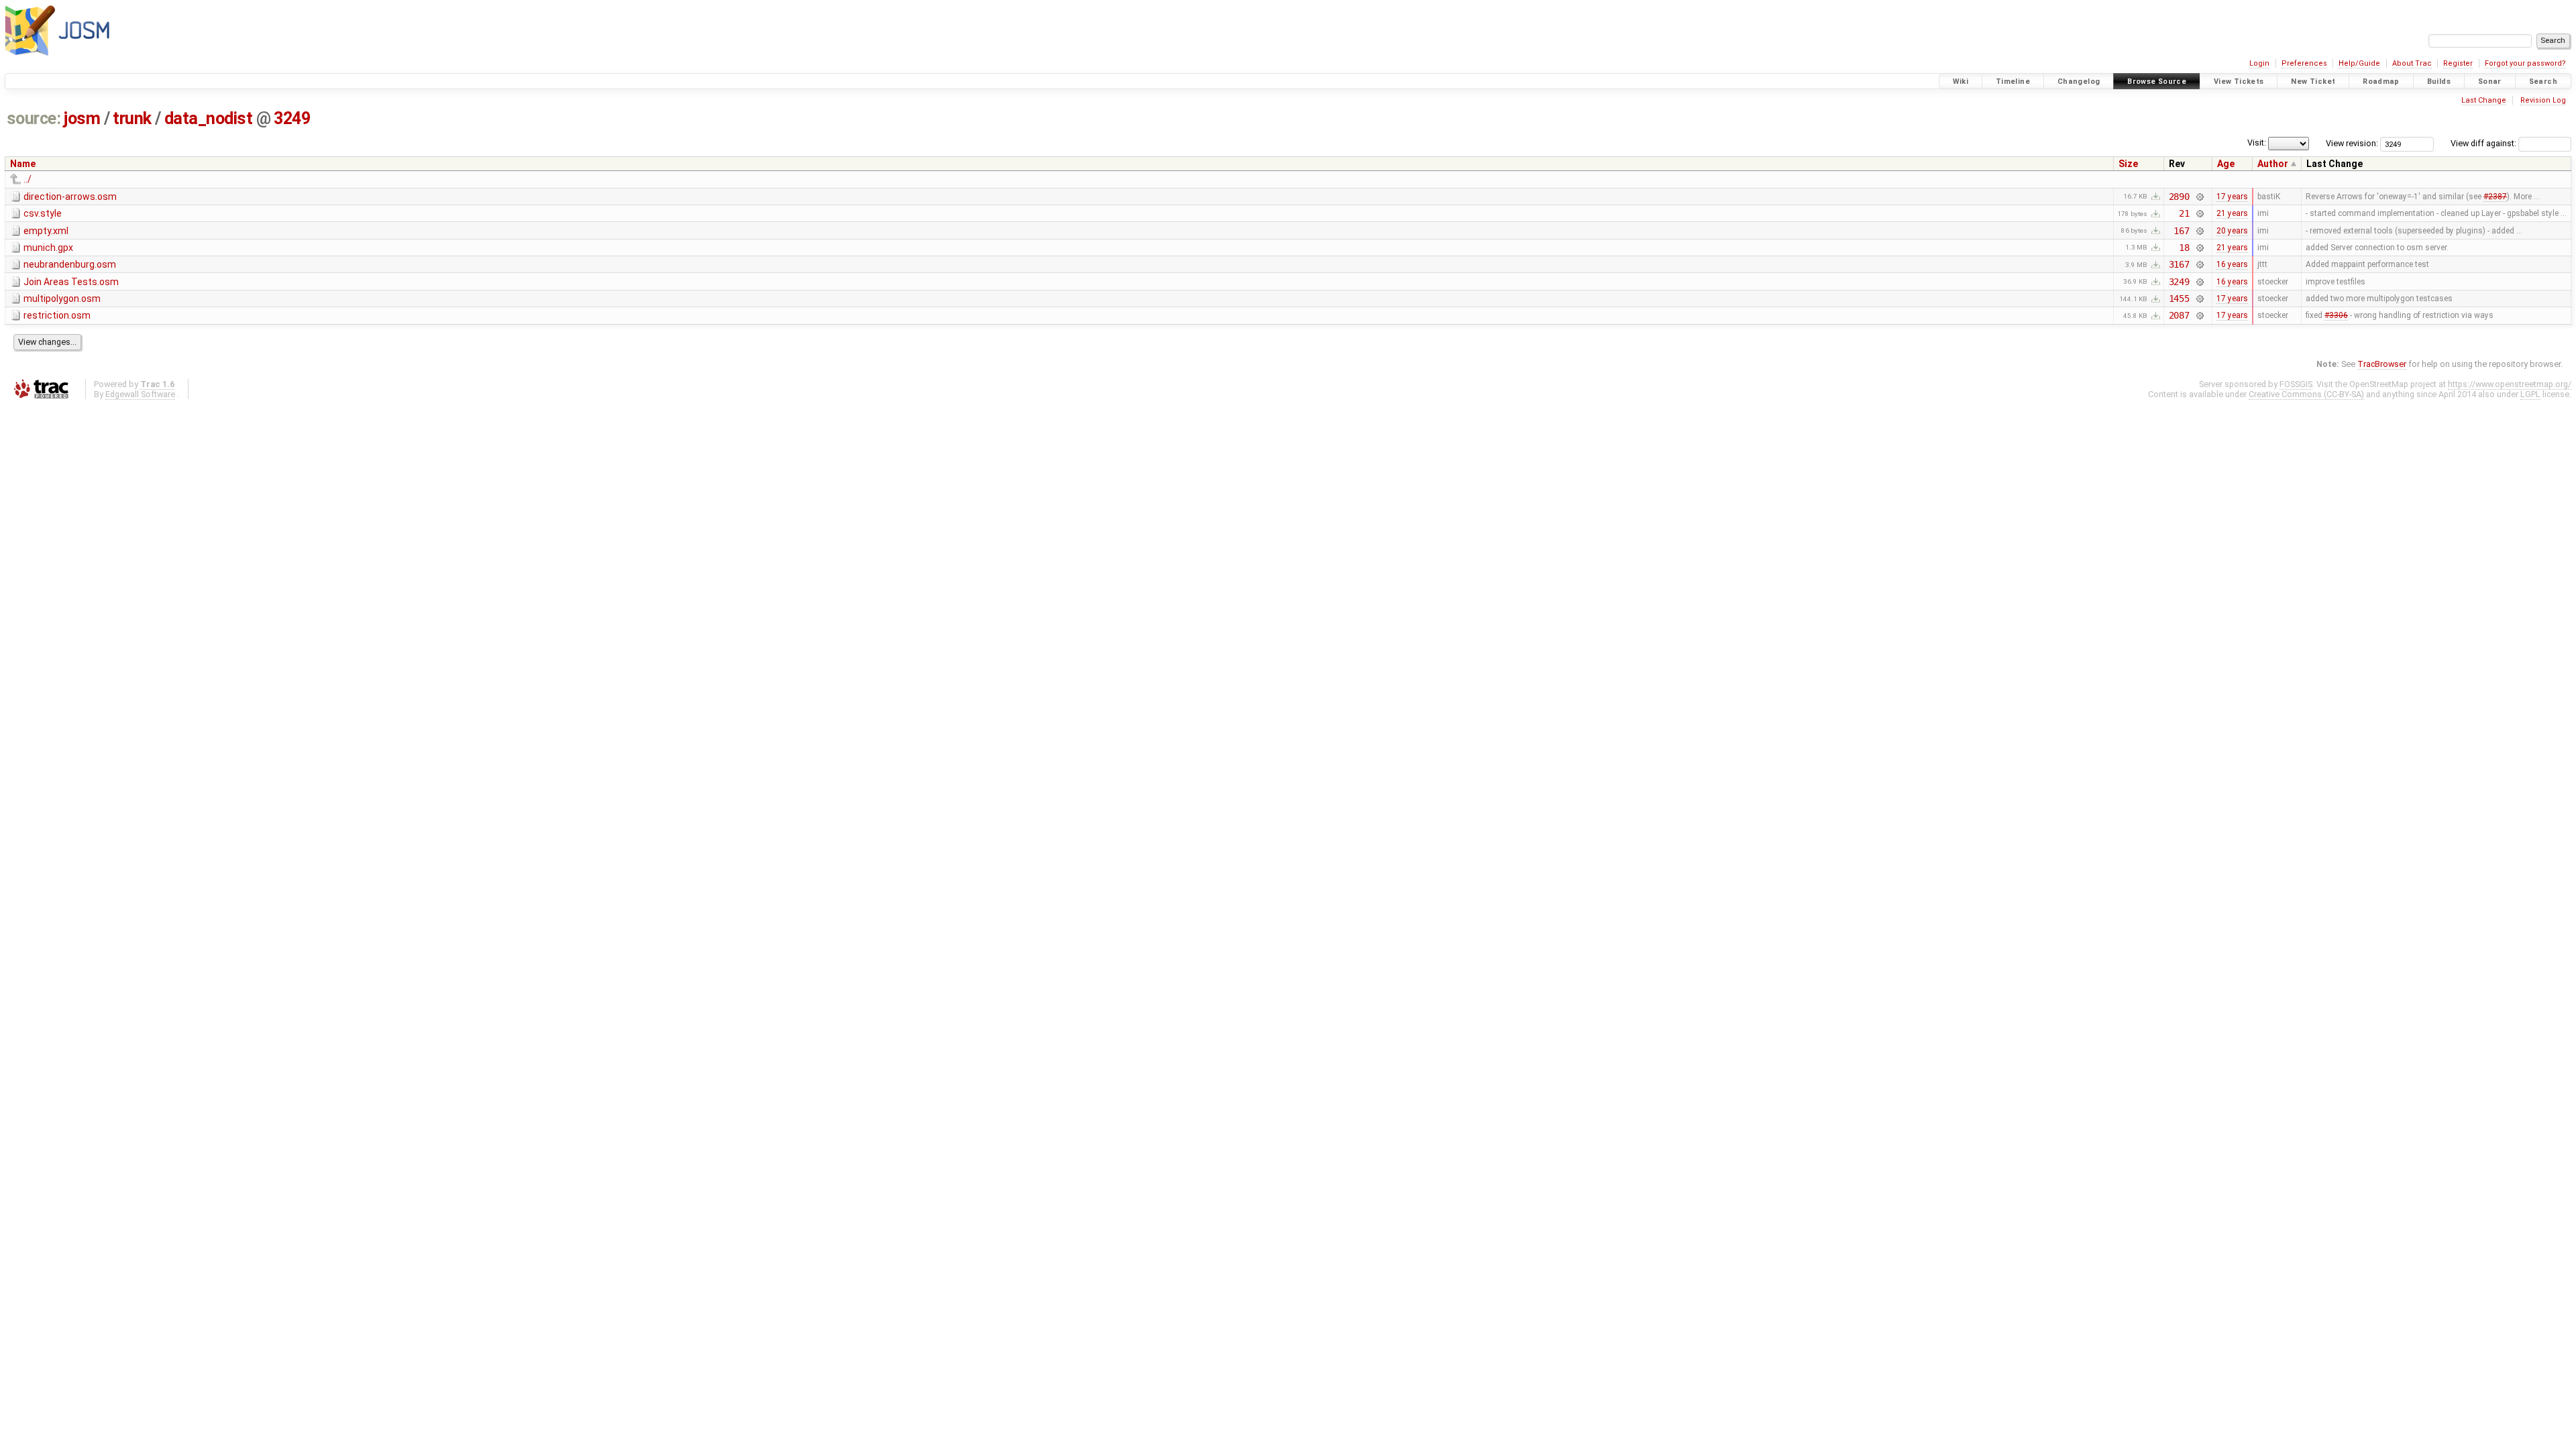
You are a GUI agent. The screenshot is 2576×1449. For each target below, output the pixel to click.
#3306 (2336, 315)
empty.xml (46, 231)
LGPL (2530, 394)
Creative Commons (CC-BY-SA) (2306, 394)
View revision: (2352, 143)
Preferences (2304, 63)
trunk (132, 118)
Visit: (2257, 143)
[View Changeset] (2199, 197)
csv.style (43, 213)
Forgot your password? (2525, 63)
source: (34, 118)
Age (2226, 164)
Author (2273, 164)
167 (2182, 231)
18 (2184, 248)
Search (2543, 82)
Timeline (2013, 82)
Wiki (1961, 82)
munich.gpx (48, 248)
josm (82, 118)
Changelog (2079, 82)
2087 (2179, 315)
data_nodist (209, 118)
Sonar (2490, 82)
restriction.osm (57, 315)
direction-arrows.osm (70, 197)
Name (23, 164)
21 (2184, 213)
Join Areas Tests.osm (71, 282)
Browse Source (2157, 82)
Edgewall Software (140, 394)
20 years (2232, 231)
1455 (2179, 299)
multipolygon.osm (62, 299)
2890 (2179, 197)
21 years (2232, 213)
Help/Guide (2359, 63)
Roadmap (2381, 82)
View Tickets (2239, 82)
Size (2128, 164)
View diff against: (2484, 143)
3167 (2179, 264)
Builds (2439, 82)
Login (2259, 63)
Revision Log (2543, 100)
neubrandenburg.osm (70, 264)
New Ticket (2313, 82)
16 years (2232, 264)
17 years (2232, 197)
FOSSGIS (2296, 384)
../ (28, 179)
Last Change (2484, 100)
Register (2458, 63)
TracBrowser (2382, 364)
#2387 (2495, 197)
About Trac (2412, 63)
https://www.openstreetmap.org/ (2510, 384)
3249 (292, 118)
